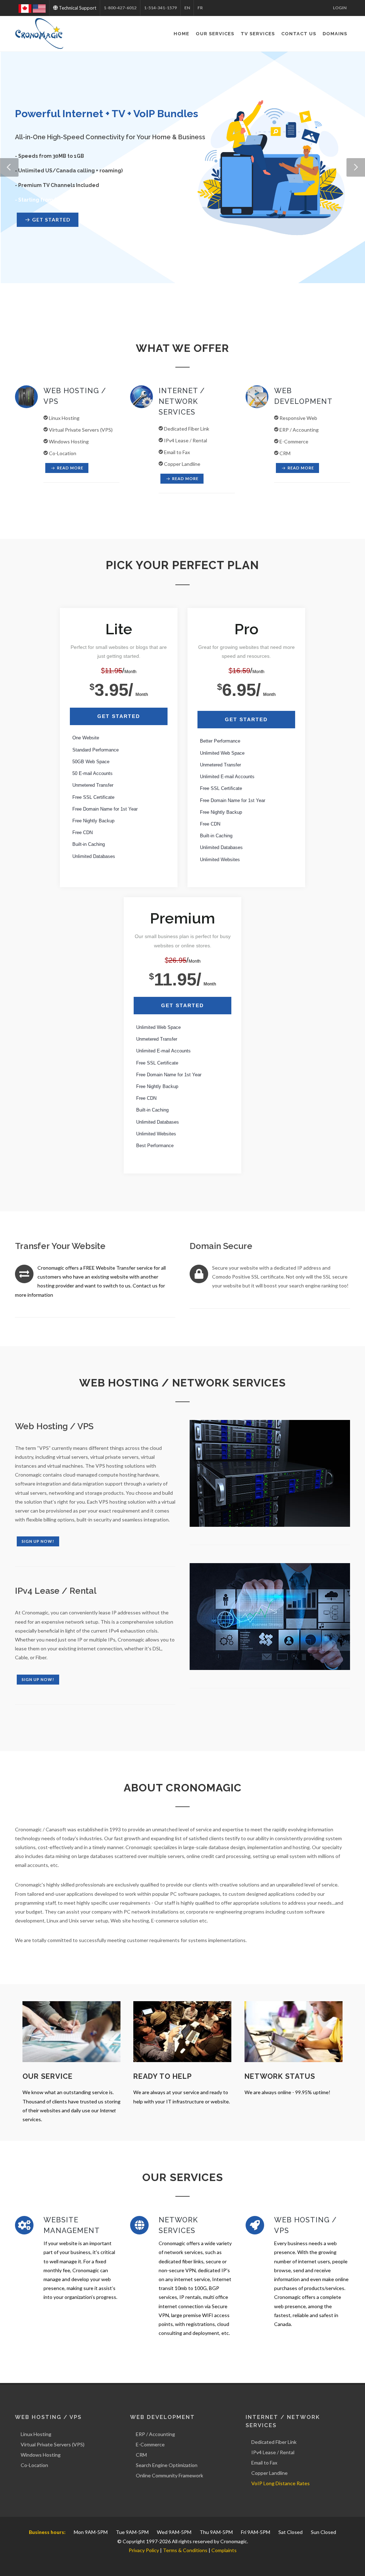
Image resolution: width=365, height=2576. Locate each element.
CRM (141, 2455)
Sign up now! (38, 1541)
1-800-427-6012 (120, 8)
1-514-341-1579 (160, 8)
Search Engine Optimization (167, 2465)
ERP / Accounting (155, 2434)
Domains (335, 34)
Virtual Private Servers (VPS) (53, 2444)
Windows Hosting (41, 2455)
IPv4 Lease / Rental (273, 2452)
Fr (200, 8)
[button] (9, 167)
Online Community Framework (169, 2475)
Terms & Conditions (185, 2550)
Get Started (119, 716)
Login (340, 8)
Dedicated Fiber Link (274, 2442)
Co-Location (34, 2465)
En (187, 8)
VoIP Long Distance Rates (281, 2483)
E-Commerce (150, 2444)
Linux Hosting (36, 2434)
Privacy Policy (144, 2550)
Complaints (224, 2550)
